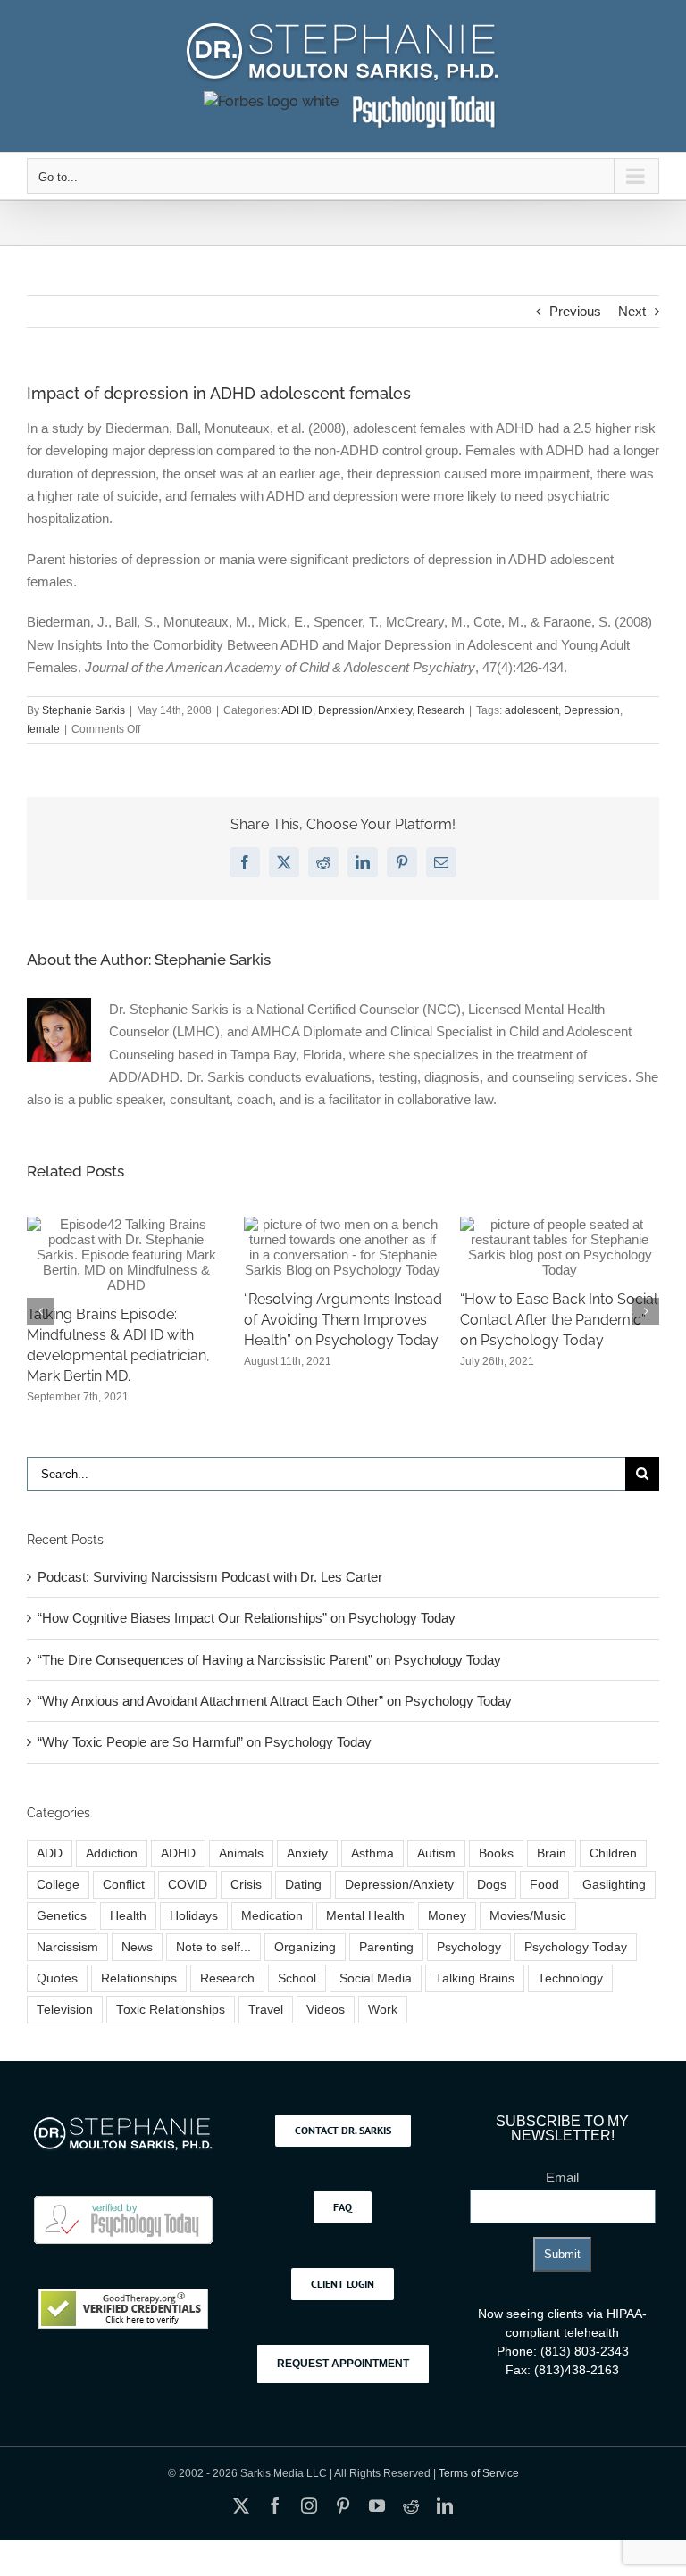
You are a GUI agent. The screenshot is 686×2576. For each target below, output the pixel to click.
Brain (552, 1853)
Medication (272, 1916)
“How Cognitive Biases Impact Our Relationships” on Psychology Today (247, 1618)
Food (544, 1885)
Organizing (305, 1947)
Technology (570, 1978)
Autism (436, 1853)
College (58, 1885)
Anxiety (307, 1853)
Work (383, 2010)
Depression (592, 710)
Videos (326, 2010)
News (137, 1947)
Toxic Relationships (171, 2010)
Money (447, 1916)
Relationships (139, 1978)
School (297, 1978)
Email (562, 2177)
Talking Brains (475, 1978)
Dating (303, 1885)
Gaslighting (614, 1885)
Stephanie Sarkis (84, 710)
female (43, 729)
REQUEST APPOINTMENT (343, 2364)
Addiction (112, 1853)
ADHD (297, 710)
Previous (575, 311)
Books (496, 1853)
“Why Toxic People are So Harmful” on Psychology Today (205, 1742)
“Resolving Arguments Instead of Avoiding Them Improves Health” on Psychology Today (343, 1320)
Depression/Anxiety (365, 710)
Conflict (124, 1885)
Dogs (492, 1885)
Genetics (62, 1916)
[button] (40, 1311)
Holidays (194, 1916)
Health (128, 1916)
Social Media (376, 1978)
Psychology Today (576, 1947)
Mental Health (365, 1916)
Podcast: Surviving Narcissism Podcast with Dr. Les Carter (210, 1577)
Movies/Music (528, 1916)
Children (613, 1853)
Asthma (372, 1853)
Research (441, 710)
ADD (50, 1853)
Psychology (469, 1947)
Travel (266, 2010)
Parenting (386, 1947)
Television (65, 2010)
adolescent (531, 710)
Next (632, 311)
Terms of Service (479, 2473)
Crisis (246, 1885)
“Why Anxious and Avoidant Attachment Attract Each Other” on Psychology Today (275, 1701)
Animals (241, 1853)
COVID (188, 1885)
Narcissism (67, 1947)
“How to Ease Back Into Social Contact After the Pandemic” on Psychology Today (559, 1320)
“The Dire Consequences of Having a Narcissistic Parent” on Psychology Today (269, 1660)
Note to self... (213, 1947)
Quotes (57, 1978)
